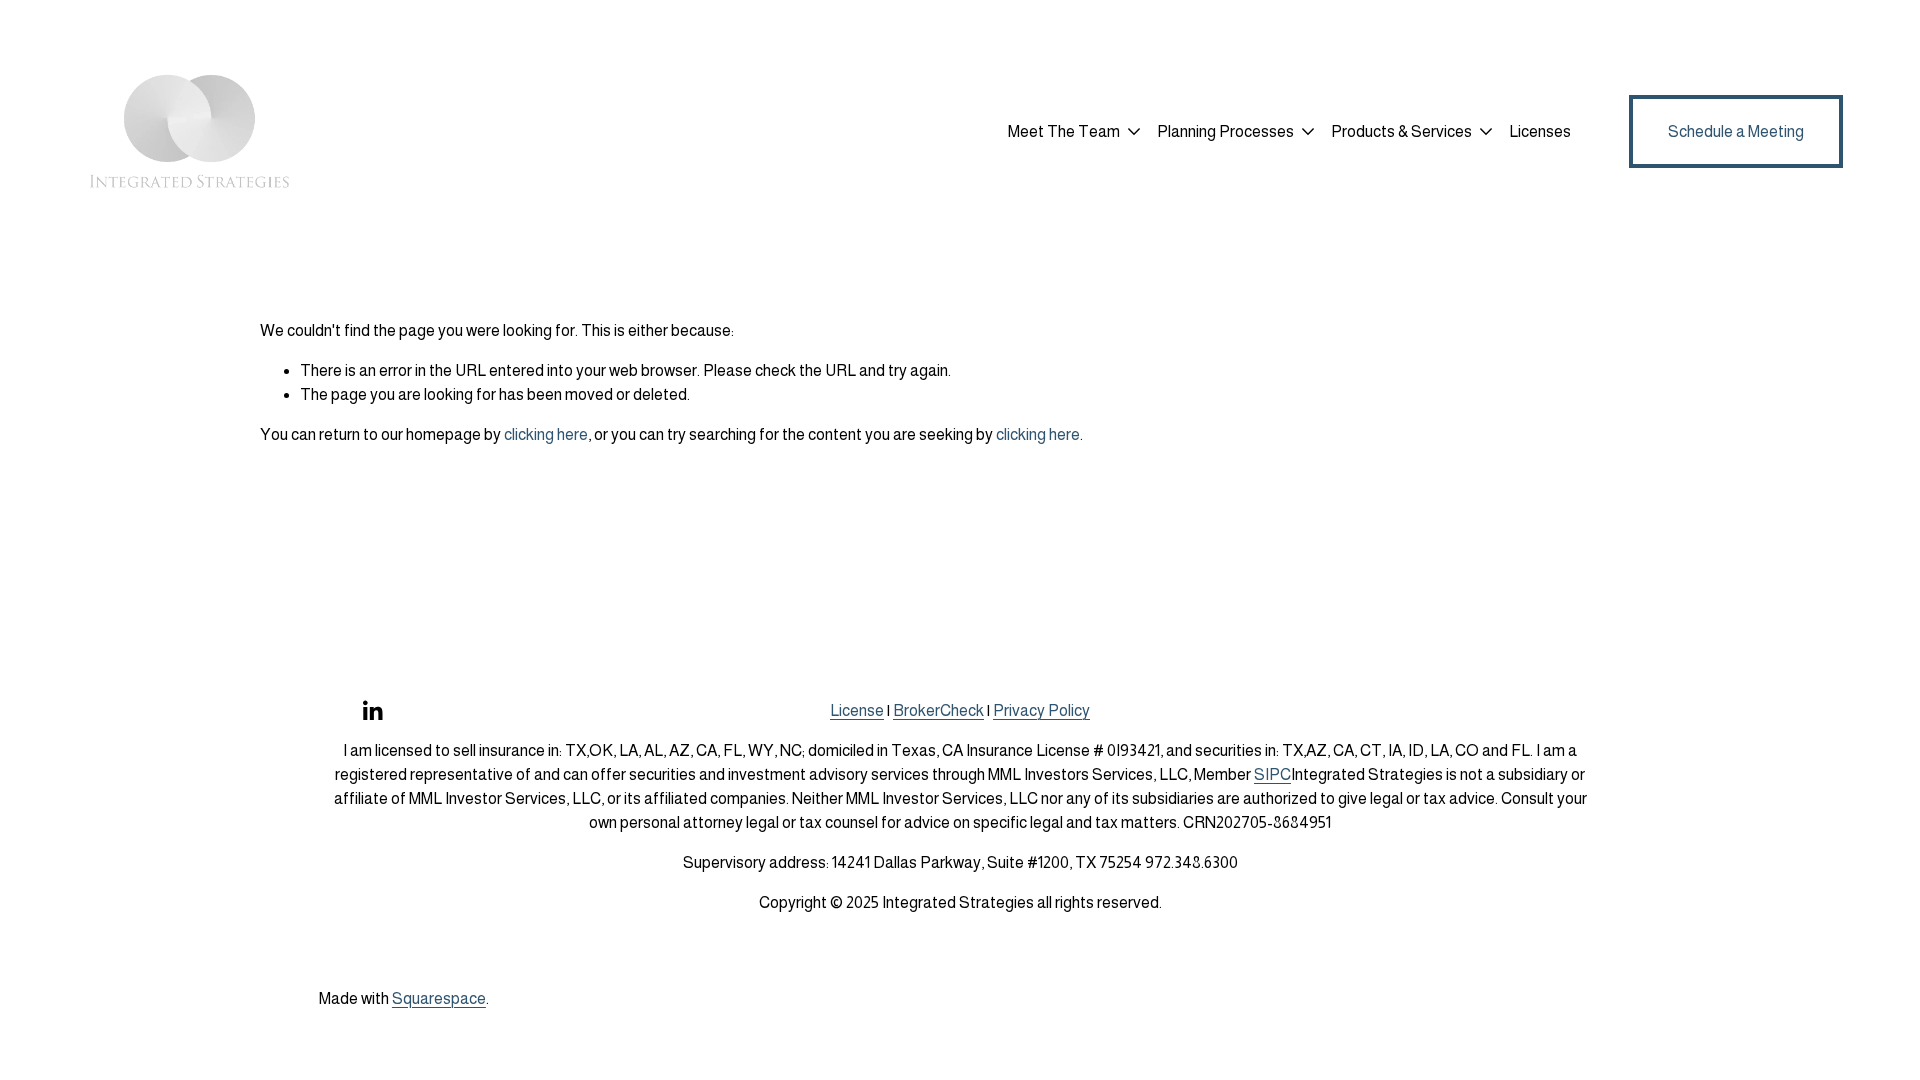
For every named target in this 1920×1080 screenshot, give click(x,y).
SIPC (1272, 774)
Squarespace (439, 998)
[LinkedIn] (372, 711)
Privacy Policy (1041, 710)
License (857, 710)
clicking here (546, 434)
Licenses (1540, 131)
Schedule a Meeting (1736, 131)
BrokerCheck (938, 710)
